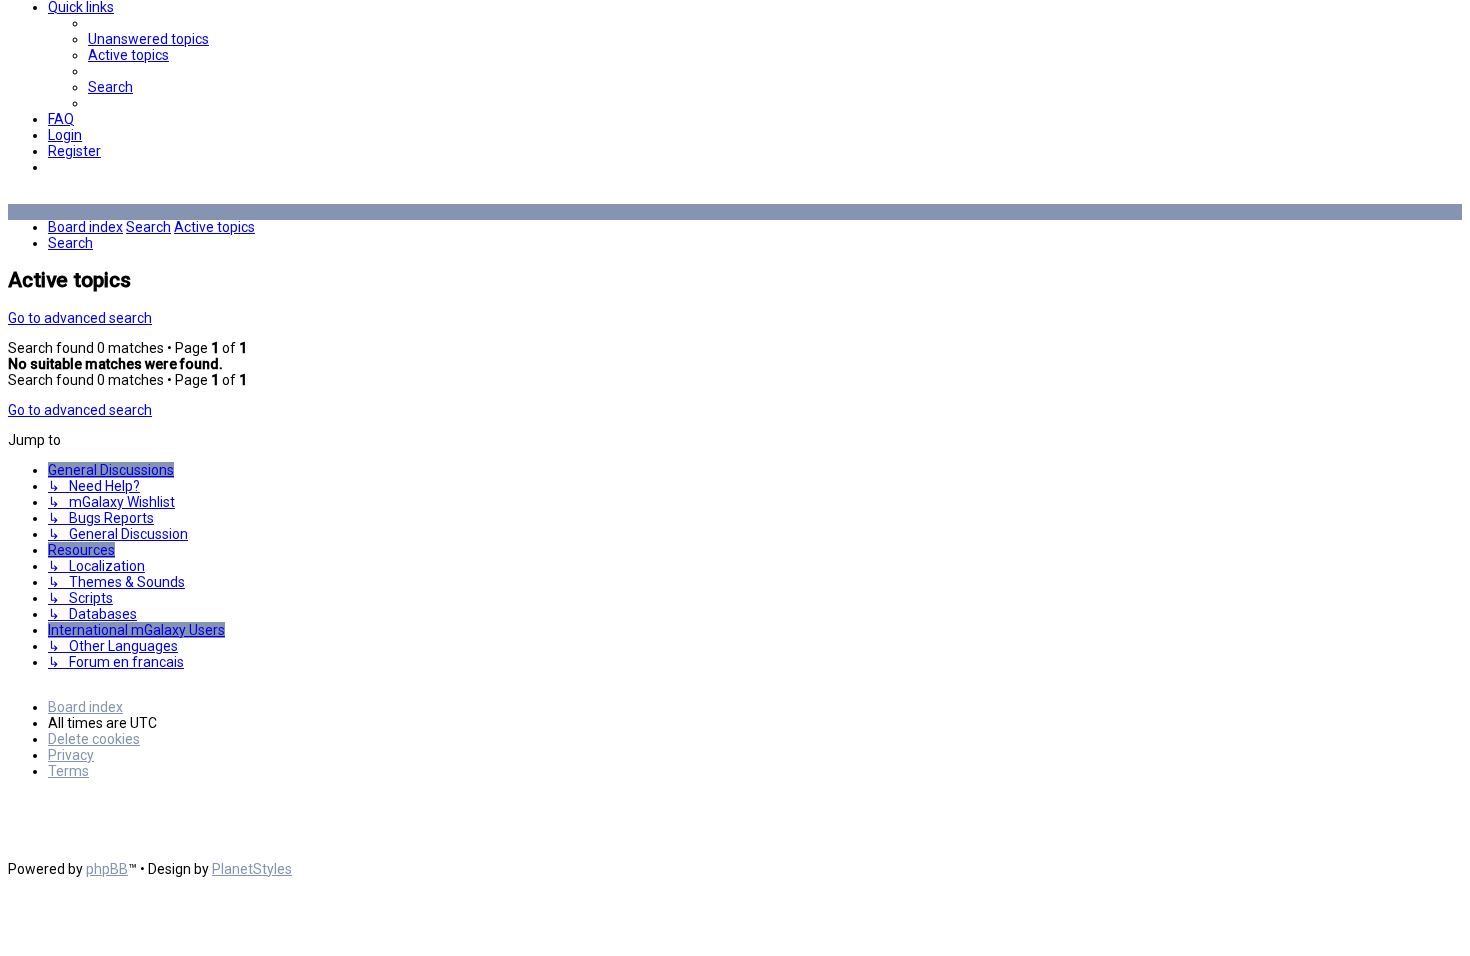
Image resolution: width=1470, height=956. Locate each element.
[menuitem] (148, 39)
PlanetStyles (252, 869)
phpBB (107, 869)
